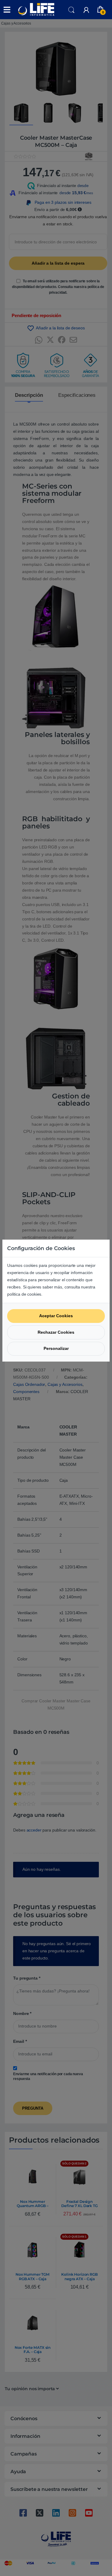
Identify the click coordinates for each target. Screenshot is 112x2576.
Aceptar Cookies (56, 1316)
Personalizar (56, 1348)
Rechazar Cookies (56, 1332)
